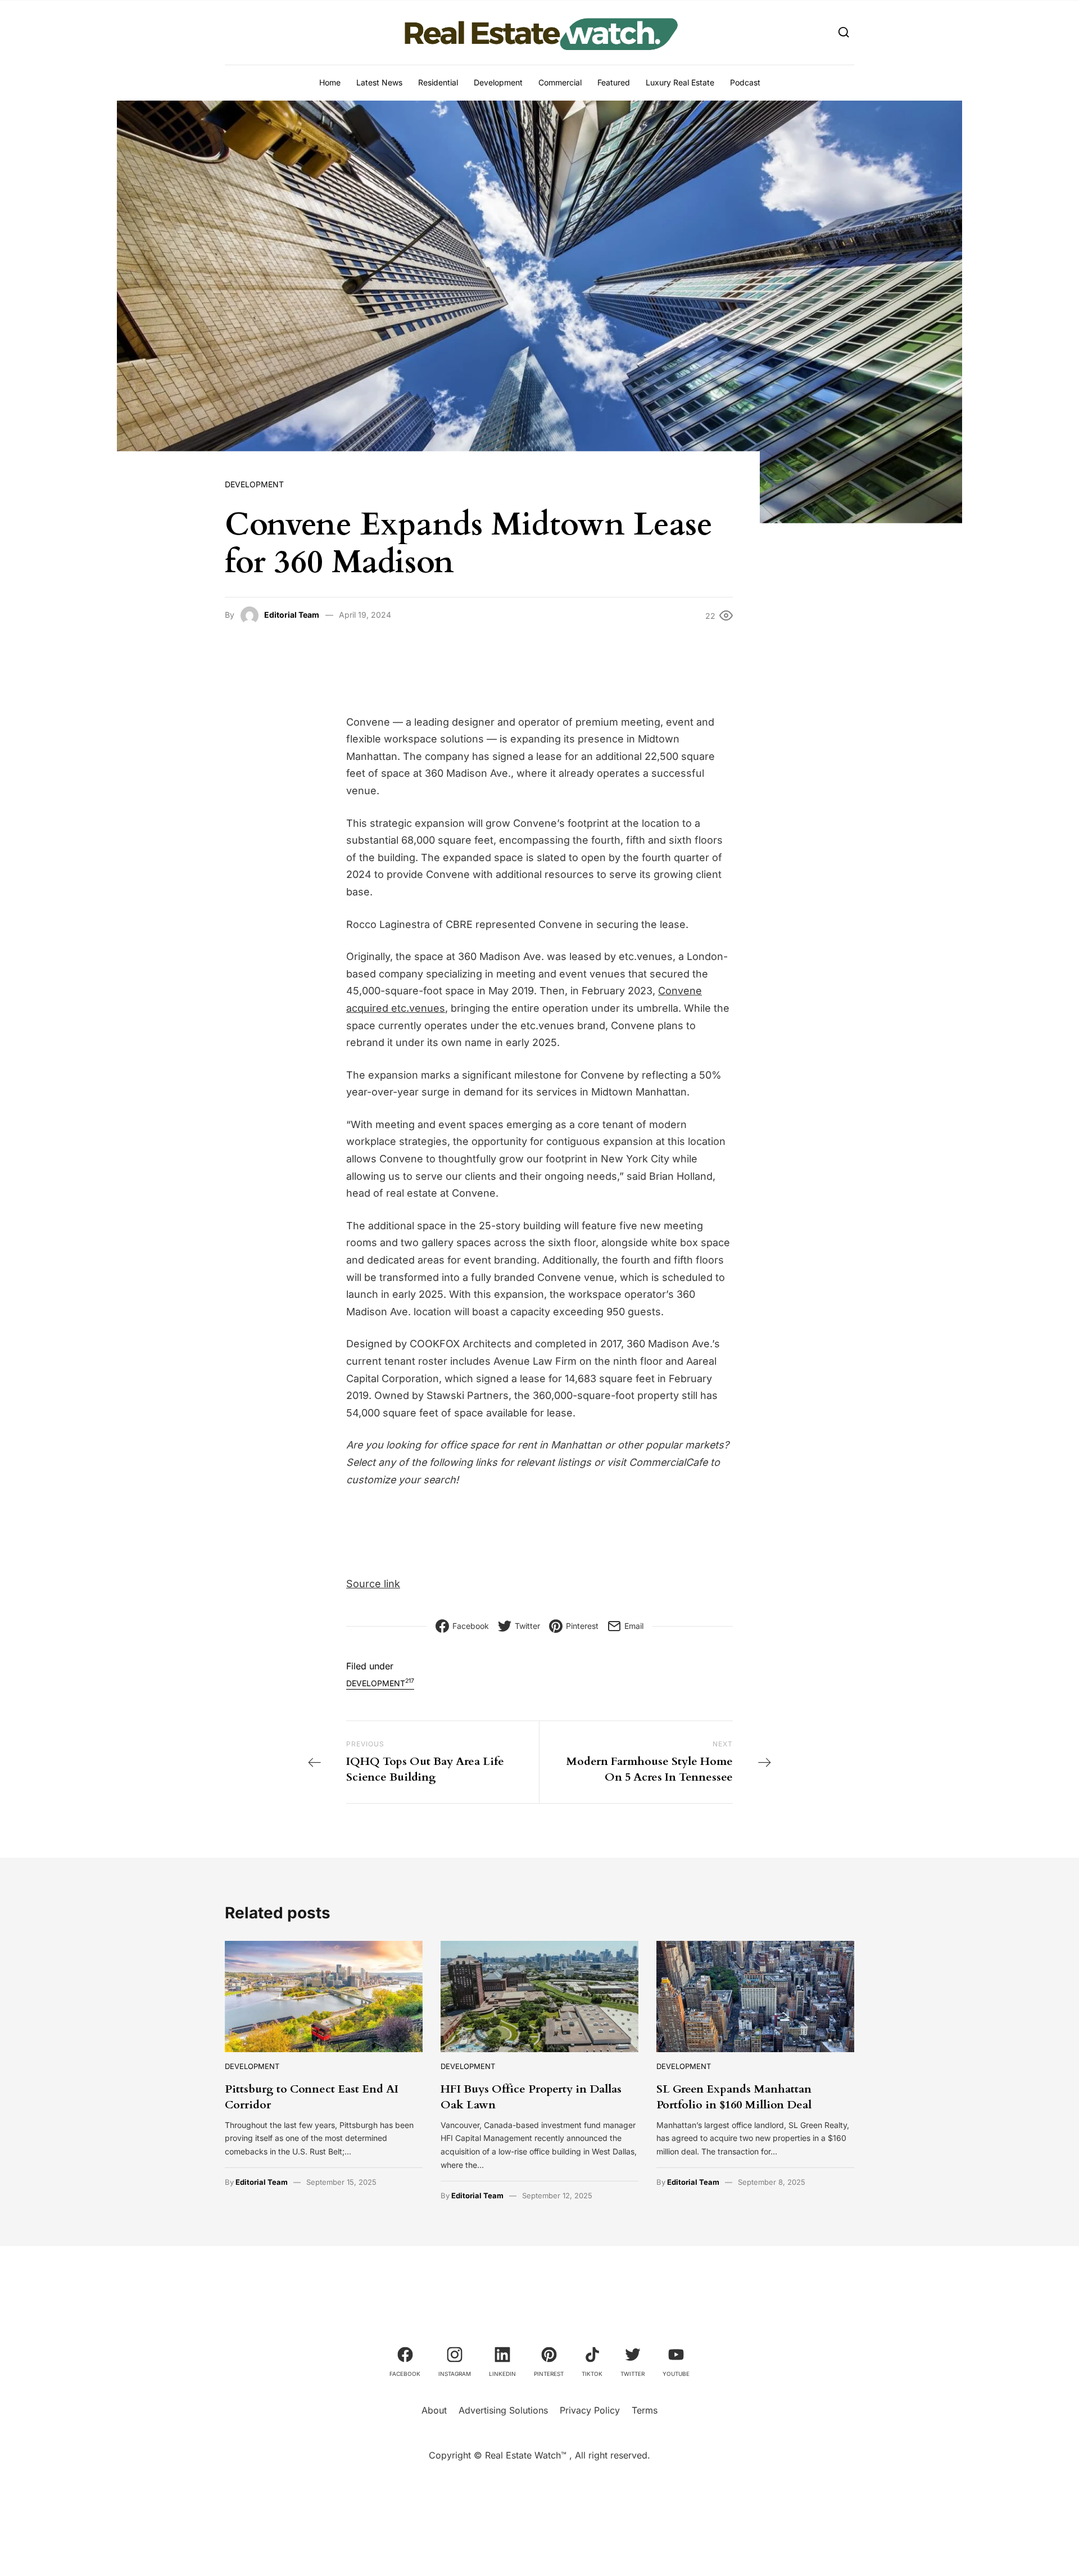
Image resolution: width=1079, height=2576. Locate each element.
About (434, 2410)
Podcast (745, 82)
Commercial (560, 82)
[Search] (844, 32)
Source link (373, 1584)
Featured (614, 82)
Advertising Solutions (503, 2410)
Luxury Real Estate (680, 82)
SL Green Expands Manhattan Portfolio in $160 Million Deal (734, 2097)
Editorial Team (292, 615)
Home (330, 82)
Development (498, 82)
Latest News (379, 82)
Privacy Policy (590, 2410)
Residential (438, 82)
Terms (645, 2410)
